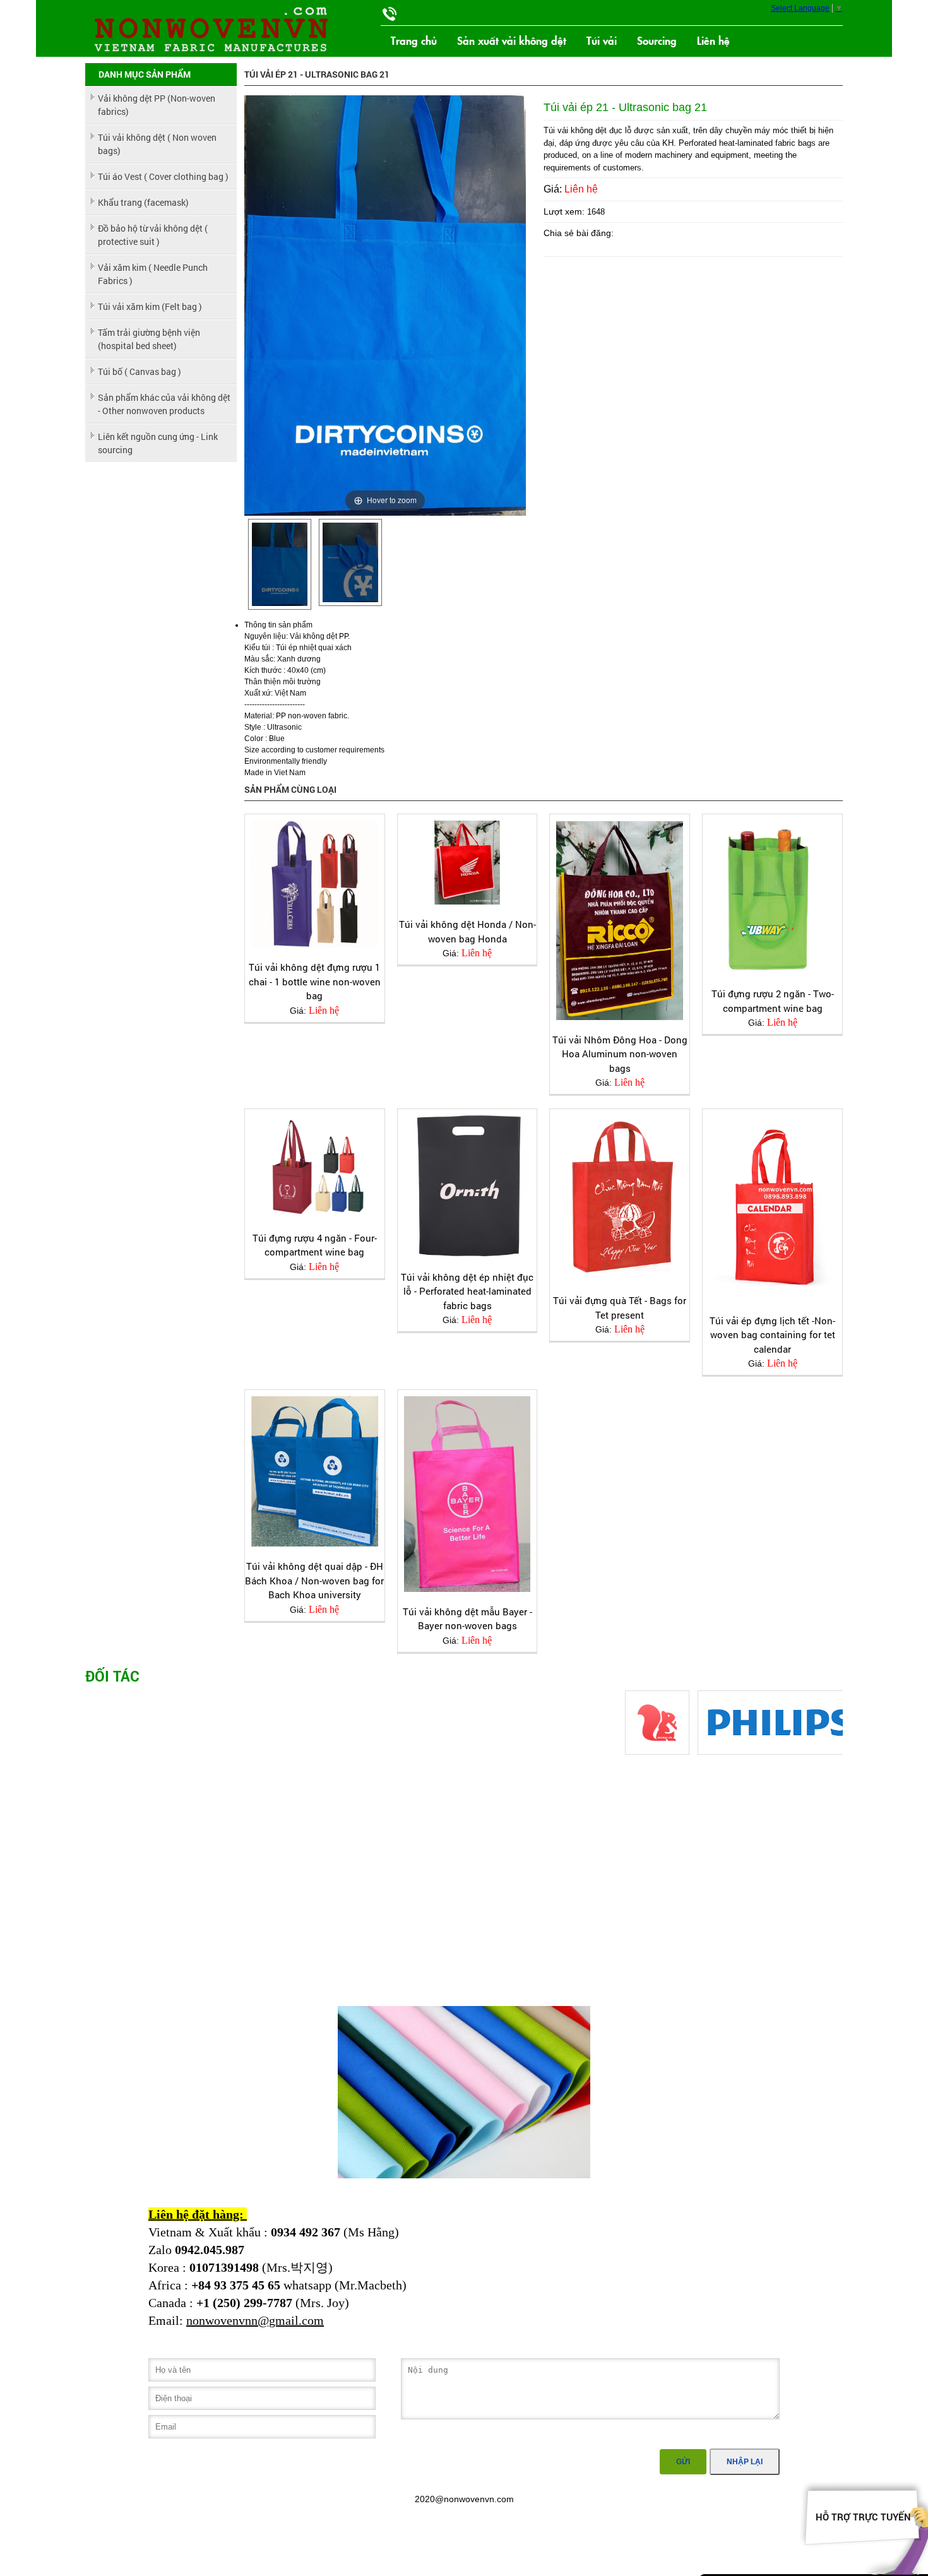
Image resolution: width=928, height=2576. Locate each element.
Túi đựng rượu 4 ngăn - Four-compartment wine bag (315, 1245)
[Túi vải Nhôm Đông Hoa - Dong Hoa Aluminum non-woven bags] (620, 920)
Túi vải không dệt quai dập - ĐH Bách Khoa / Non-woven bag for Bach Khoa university (314, 1580)
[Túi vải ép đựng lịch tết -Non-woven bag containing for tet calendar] (772, 1208)
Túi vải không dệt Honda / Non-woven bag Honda (467, 931)
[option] (280, 565)
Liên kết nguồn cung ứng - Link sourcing (158, 443)
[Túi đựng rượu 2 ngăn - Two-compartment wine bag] (772, 897)
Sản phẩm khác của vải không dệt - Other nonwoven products (164, 404)
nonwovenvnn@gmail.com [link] (255, 2320)
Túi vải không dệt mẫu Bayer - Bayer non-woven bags (467, 1619)
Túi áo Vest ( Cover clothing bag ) (163, 176)
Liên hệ (713, 40)
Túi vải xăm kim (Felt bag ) (150, 306)
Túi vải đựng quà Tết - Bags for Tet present (620, 1308)
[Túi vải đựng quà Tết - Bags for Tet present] (620, 1198)
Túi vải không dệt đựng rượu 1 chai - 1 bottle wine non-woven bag (315, 981)
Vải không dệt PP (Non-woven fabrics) (157, 105)
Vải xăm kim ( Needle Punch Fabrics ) (153, 274)
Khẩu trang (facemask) (143, 202)
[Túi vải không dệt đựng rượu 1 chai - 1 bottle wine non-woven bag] (315, 884)
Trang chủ (414, 40)
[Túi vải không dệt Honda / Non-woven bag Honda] (467, 863)
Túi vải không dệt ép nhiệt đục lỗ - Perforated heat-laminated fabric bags (467, 1291)
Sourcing (657, 40)
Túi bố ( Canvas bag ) (140, 371)
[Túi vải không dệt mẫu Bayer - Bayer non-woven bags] (467, 1494)
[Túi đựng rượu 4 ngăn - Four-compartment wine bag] (315, 1167)
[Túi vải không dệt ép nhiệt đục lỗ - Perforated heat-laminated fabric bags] (467, 1186)
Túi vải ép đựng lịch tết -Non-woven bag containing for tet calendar (772, 1335)
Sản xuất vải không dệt (512, 40)
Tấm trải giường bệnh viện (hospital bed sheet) (149, 339)
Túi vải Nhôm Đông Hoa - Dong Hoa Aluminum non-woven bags (620, 1054)
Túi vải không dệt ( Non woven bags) (157, 144)
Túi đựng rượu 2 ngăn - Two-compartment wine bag (773, 1001)
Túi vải (602, 40)
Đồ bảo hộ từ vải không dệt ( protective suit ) (153, 235)
